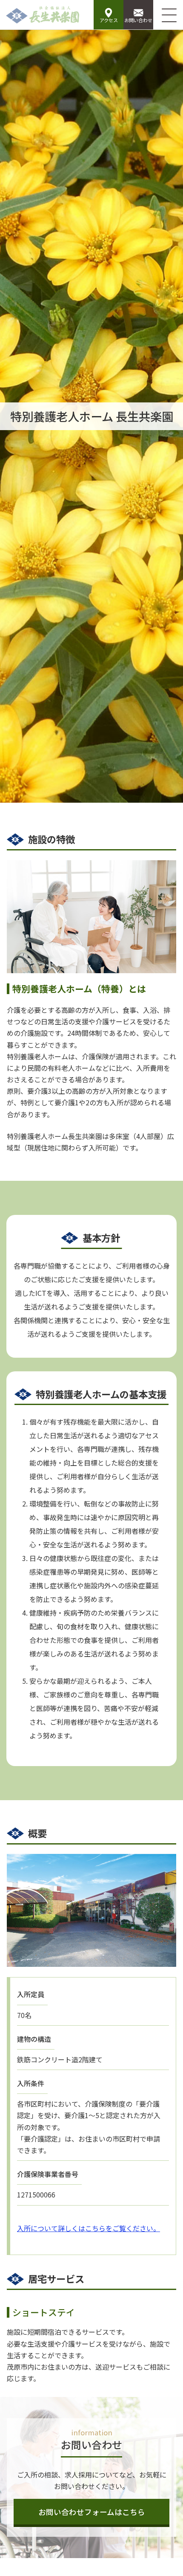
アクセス (109, 20)
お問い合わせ (138, 20)
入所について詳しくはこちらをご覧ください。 (89, 2228)
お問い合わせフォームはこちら (92, 2512)
